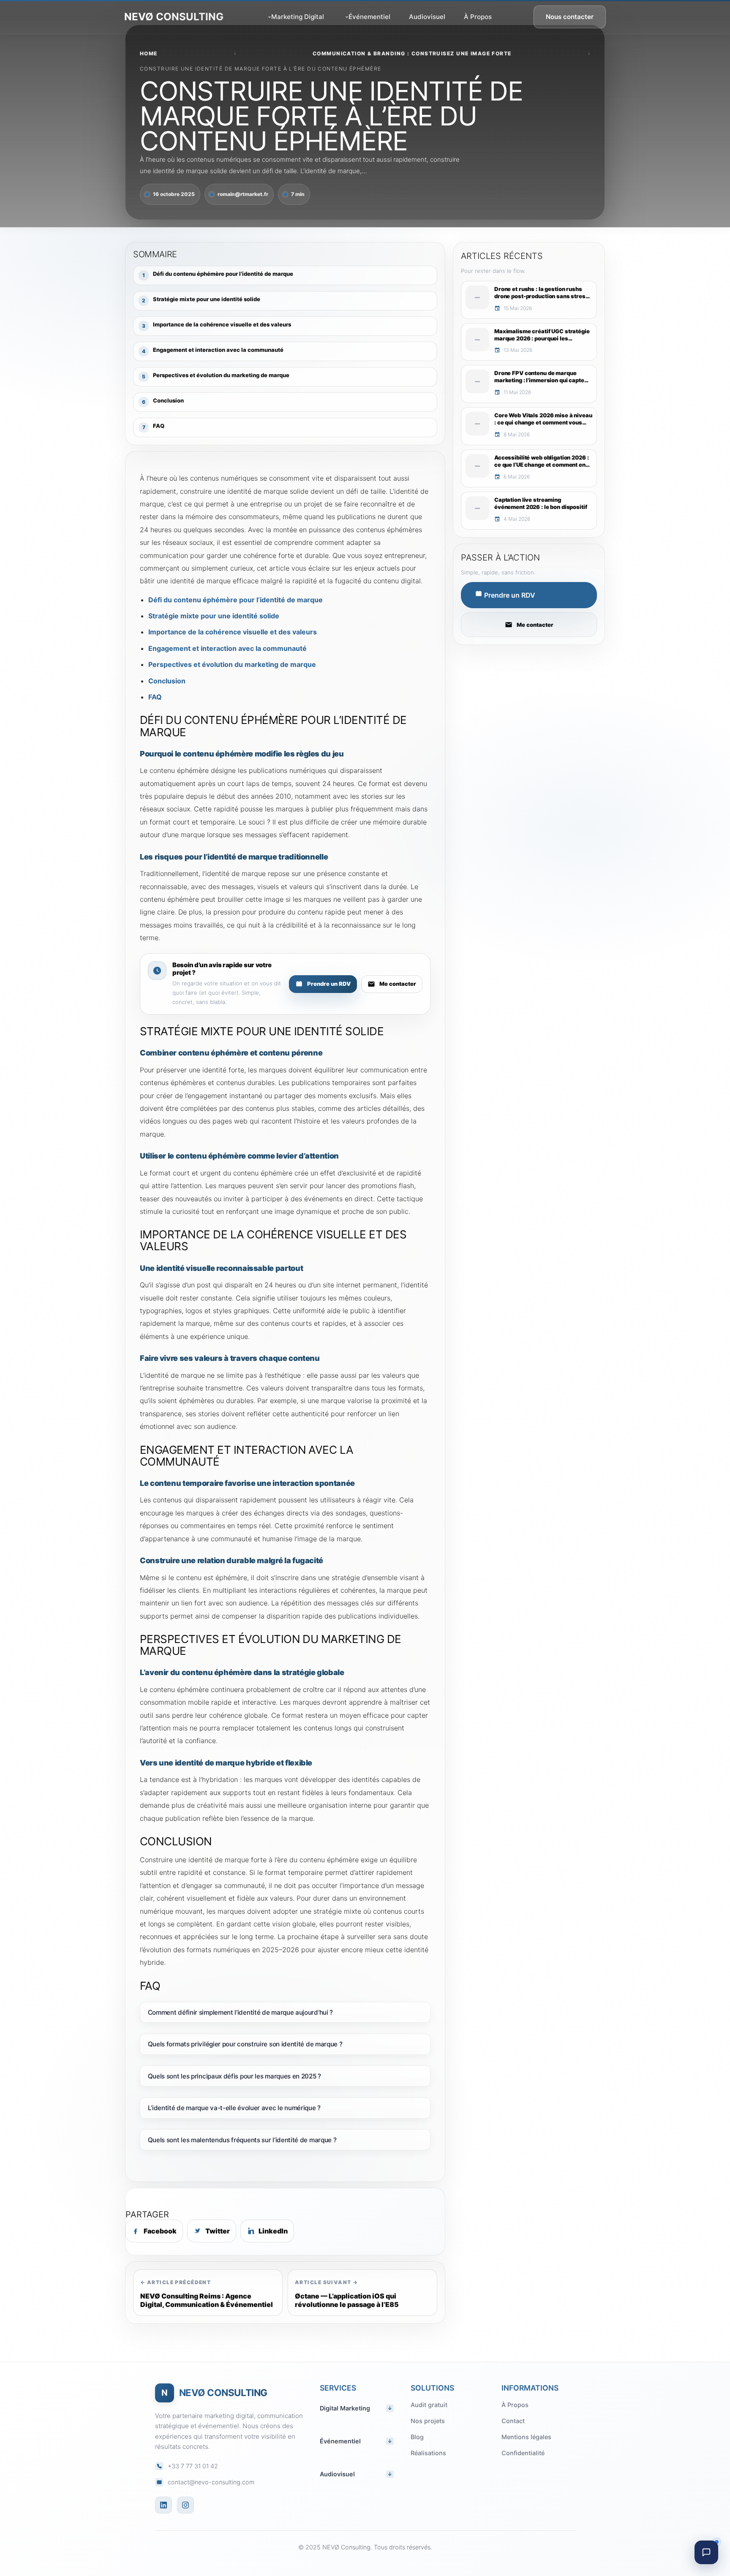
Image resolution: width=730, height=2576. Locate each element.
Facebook (160, 2231)
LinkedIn (273, 2231)
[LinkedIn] (163, 2505)
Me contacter (398, 984)
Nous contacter (570, 17)
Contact (513, 2421)
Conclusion (167, 681)
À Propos (478, 17)
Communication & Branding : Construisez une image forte (412, 53)
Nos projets (428, 2421)
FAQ (155, 697)
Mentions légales (526, 2437)
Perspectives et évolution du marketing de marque (232, 664)
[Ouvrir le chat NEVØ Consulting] (706, 2552)
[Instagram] (185, 2505)
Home (149, 53)
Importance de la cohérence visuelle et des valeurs (233, 632)
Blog (417, 2437)
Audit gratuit (429, 2405)
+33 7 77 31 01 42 (193, 2466)
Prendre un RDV (329, 984)
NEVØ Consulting (174, 17)
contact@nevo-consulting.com (211, 2482)
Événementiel (369, 17)
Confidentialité (523, 2453)
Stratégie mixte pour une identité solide (214, 616)
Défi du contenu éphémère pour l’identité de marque (236, 600)
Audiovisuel (427, 17)
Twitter (218, 2231)
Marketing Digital (298, 17)
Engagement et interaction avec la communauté (227, 648)
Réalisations (428, 2453)
